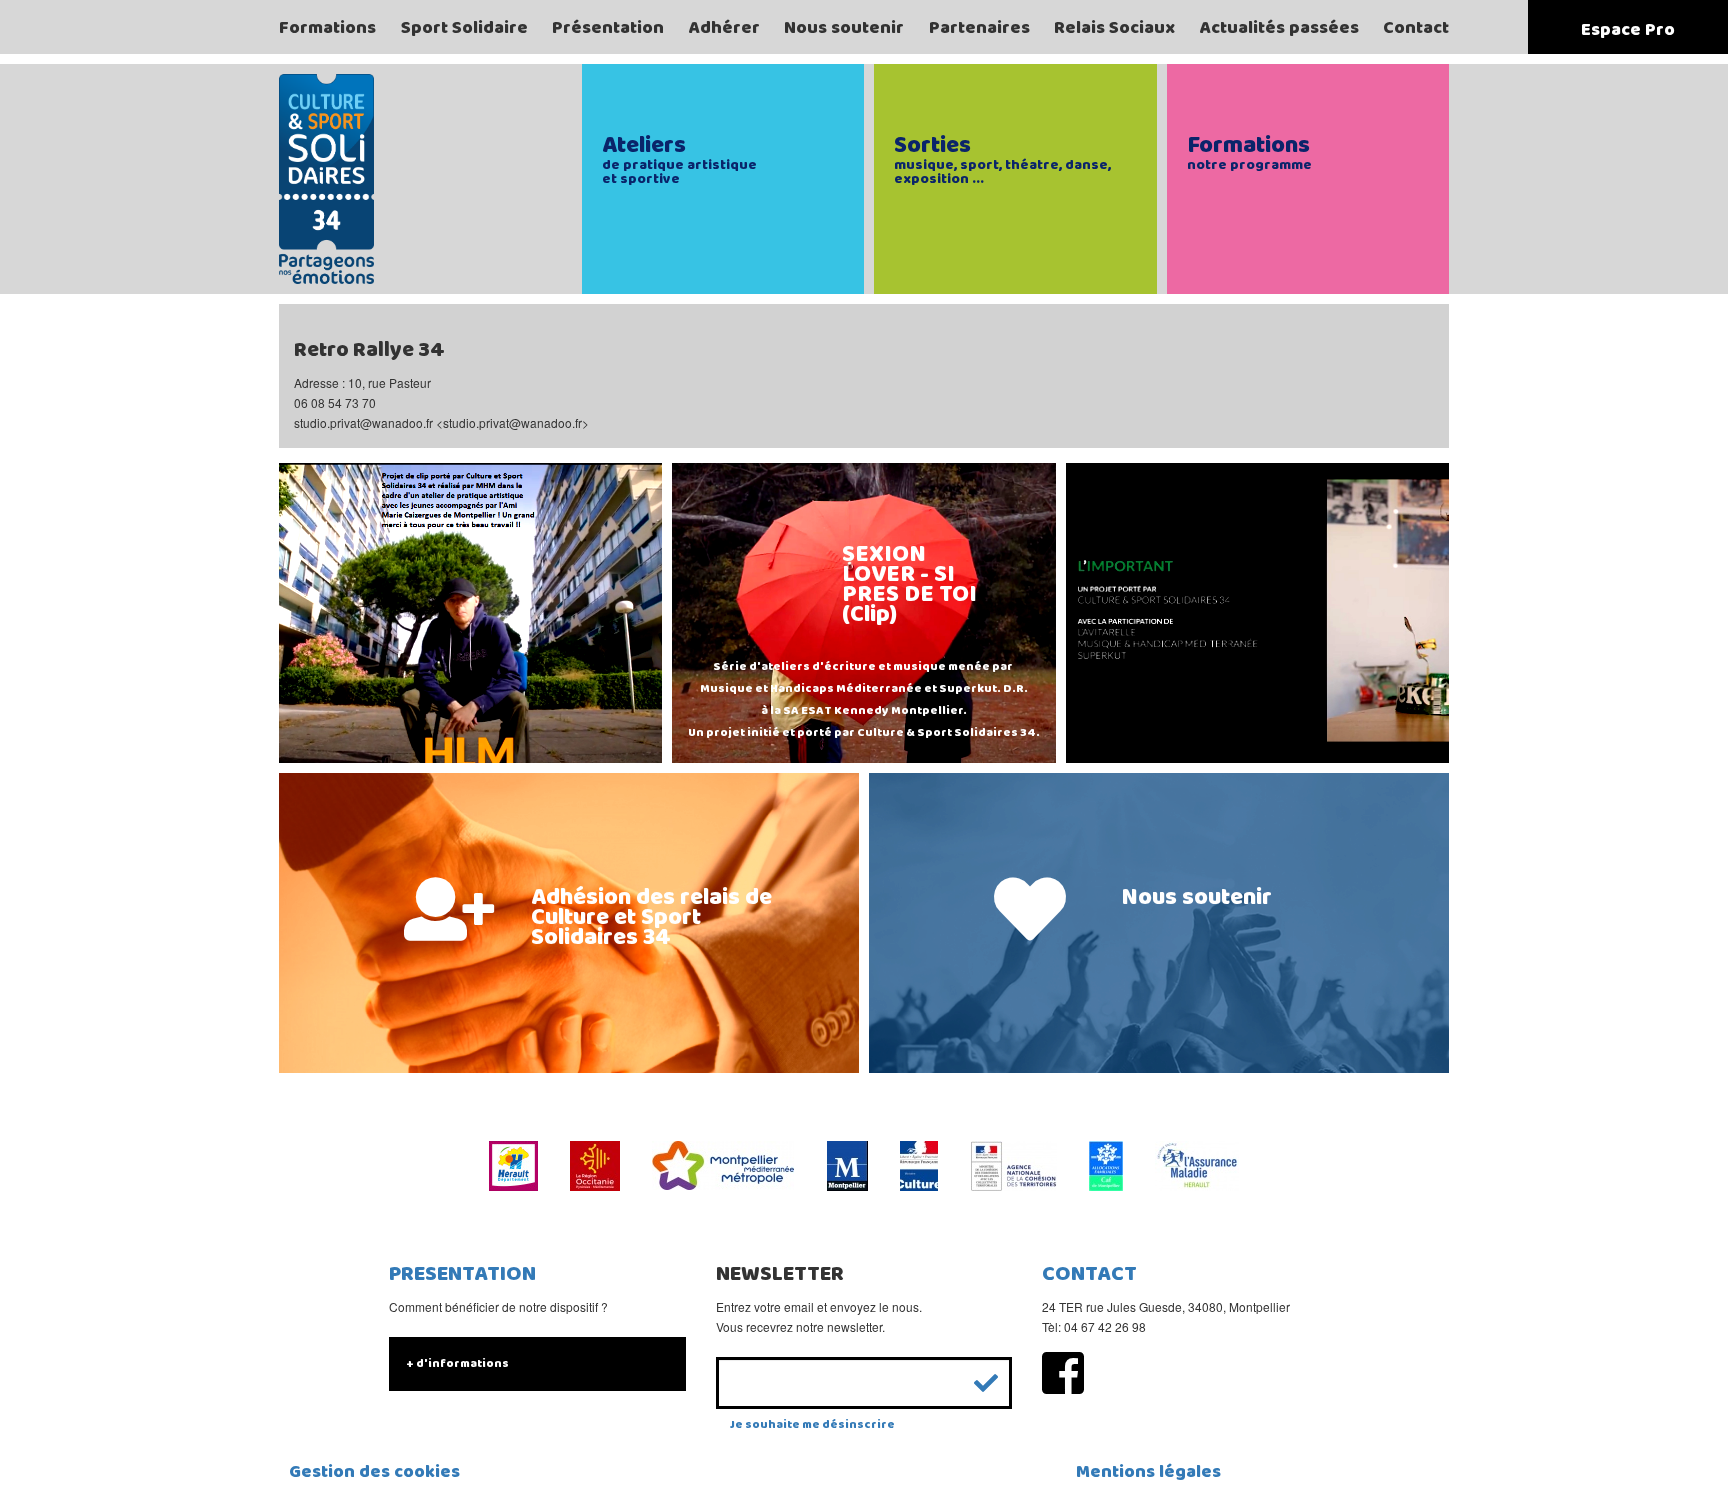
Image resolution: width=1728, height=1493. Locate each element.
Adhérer (724, 28)
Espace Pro (1628, 30)
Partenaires (979, 28)
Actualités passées (1279, 28)
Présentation (608, 28)
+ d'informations (457, 1363)
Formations (327, 28)
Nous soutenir (844, 28)
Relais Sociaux (1114, 28)
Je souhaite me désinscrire (812, 1424)
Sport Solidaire (464, 28)
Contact (1416, 28)
